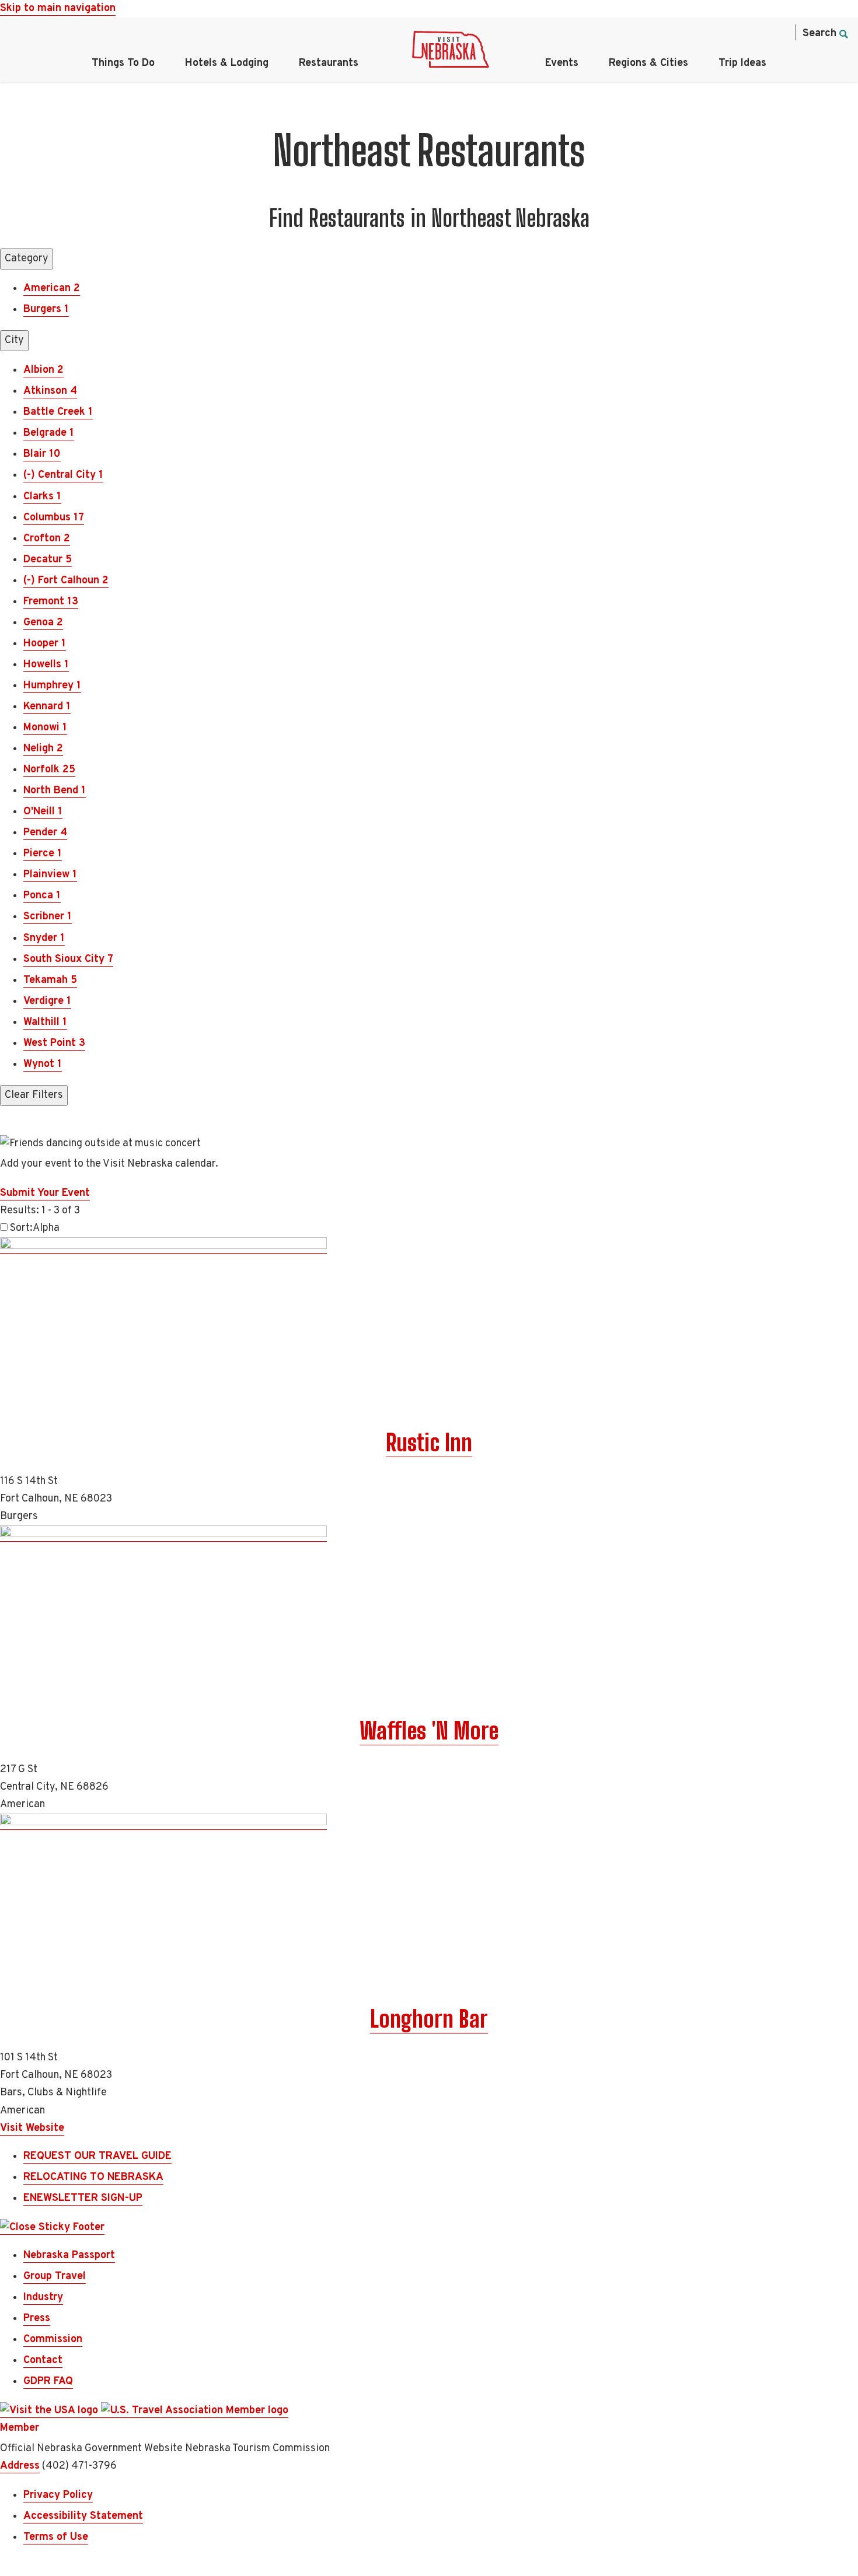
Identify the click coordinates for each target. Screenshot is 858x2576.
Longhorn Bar (429, 2019)
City (14, 340)
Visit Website (32, 2128)
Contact (43, 2360)
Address (20, 2466)
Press (37, 2318)
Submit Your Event (45, 1193)
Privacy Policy (58, 2495)
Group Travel (55, 2276)
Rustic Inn (429, 1443)
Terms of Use (56, 2537)
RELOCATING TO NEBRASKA (93, 2177)
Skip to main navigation (58, 8)
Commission (53, 2339)
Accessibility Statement (83, 2516)
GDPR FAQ (48, 2381)
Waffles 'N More (429, 1731)
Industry (43, 2297)
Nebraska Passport (69, 2255)
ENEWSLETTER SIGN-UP (83, 2198)
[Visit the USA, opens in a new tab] (50, 2411)
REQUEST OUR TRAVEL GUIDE (97, 2156)
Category (27, 259)
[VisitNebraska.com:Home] (451, 52)
